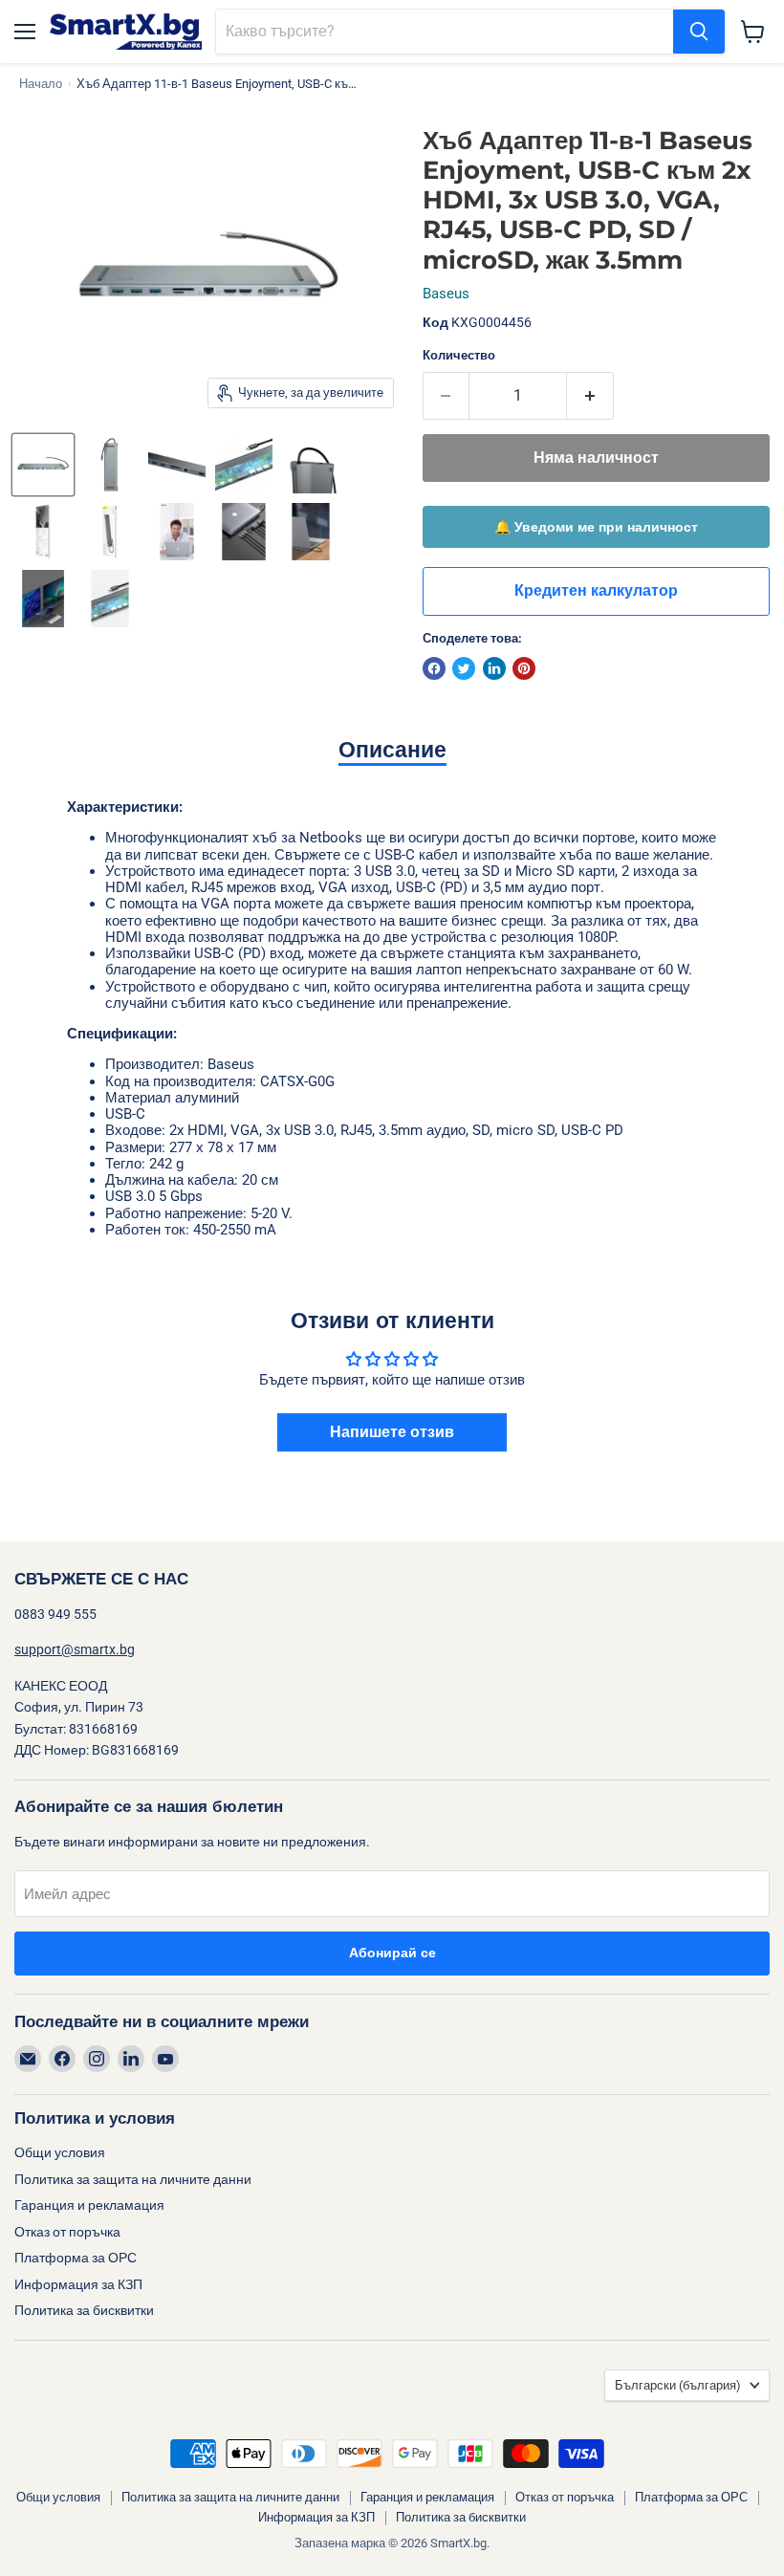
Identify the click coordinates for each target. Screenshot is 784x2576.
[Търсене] (699, 32)
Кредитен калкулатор (596, 591)
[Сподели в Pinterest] (524, 668)
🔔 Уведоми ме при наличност (596, 527)
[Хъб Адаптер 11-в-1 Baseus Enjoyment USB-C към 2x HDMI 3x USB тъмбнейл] (43, 465)
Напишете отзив (392, 1432)
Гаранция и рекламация (89, 2205)
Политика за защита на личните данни (133, 2179)
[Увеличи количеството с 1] (590, 396)
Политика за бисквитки (84, 2310)
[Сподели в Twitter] (464, 668)
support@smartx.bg (75, 1649)
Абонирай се (392, 1953)
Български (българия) (678, 2385)
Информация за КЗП (78, 2284)
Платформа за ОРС (76, 2258)
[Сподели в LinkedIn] (494, 668)
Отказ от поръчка (67, 2232)
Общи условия (60, 2152)
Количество (459, 355)
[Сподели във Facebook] (434, 668)
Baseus (446, 294)
